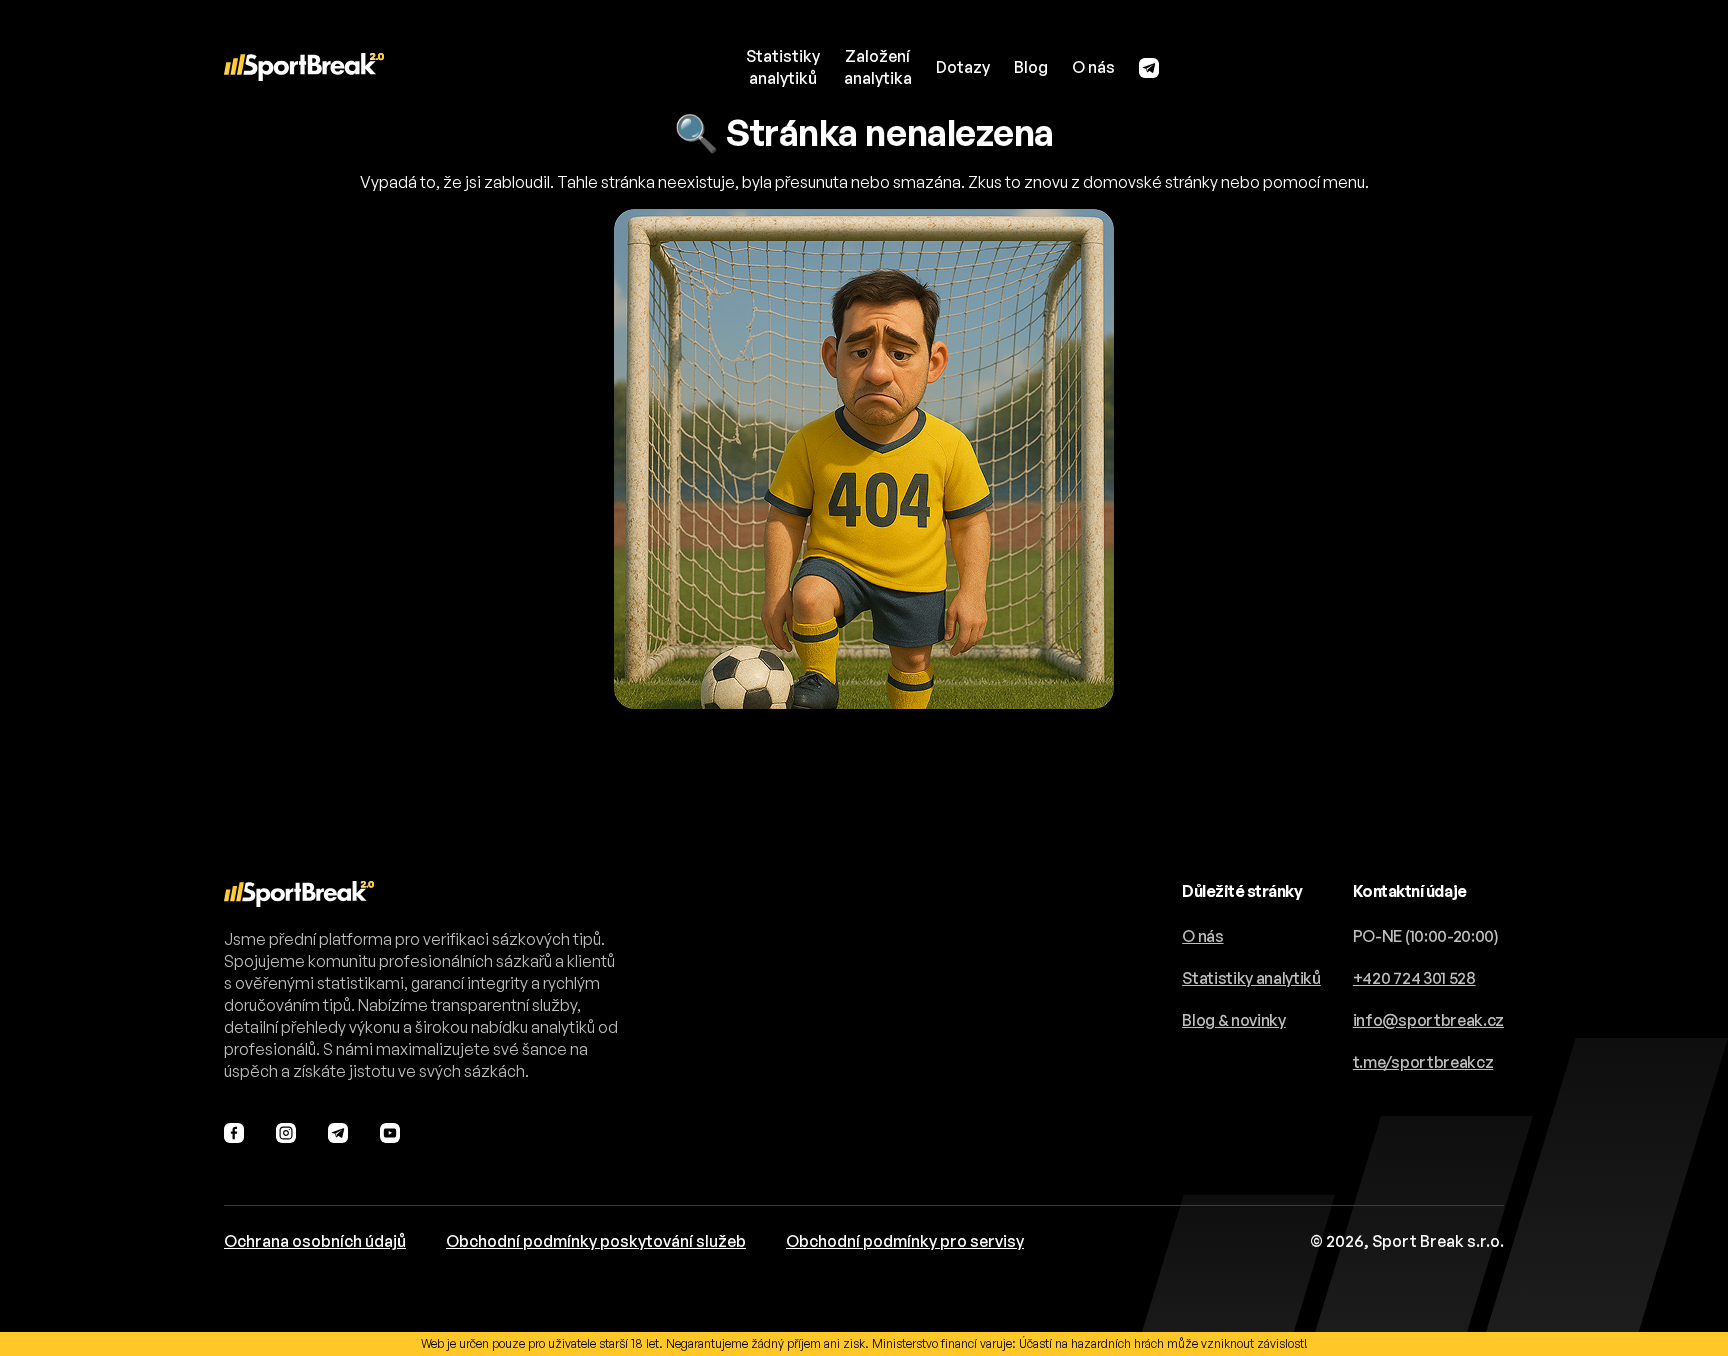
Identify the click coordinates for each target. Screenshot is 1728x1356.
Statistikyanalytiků (783, 67)
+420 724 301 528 (1414, 978)
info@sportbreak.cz (1428, 1020)
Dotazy (963, 67)
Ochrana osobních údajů (315, 1241)
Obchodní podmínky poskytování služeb (596, 1241)
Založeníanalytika (878, 67)
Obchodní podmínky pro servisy (905, 1241)
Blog (1031, 67)
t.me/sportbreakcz (1423, 1062)
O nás (1093, 67)
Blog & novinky (1234, 1020)
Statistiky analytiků (1251, 978)
